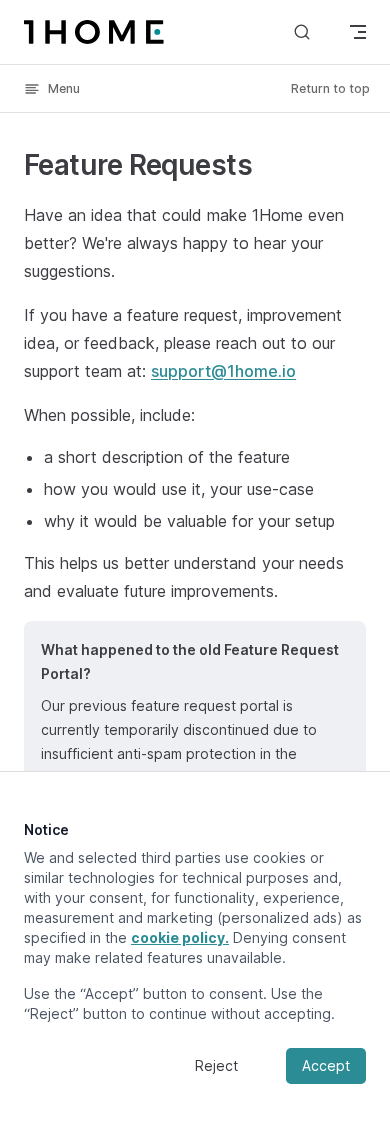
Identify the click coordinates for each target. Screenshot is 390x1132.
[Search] (302, 31)
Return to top (330, 88)
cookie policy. (180, 937)
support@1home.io (223, 371)
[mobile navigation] (358, 32)
